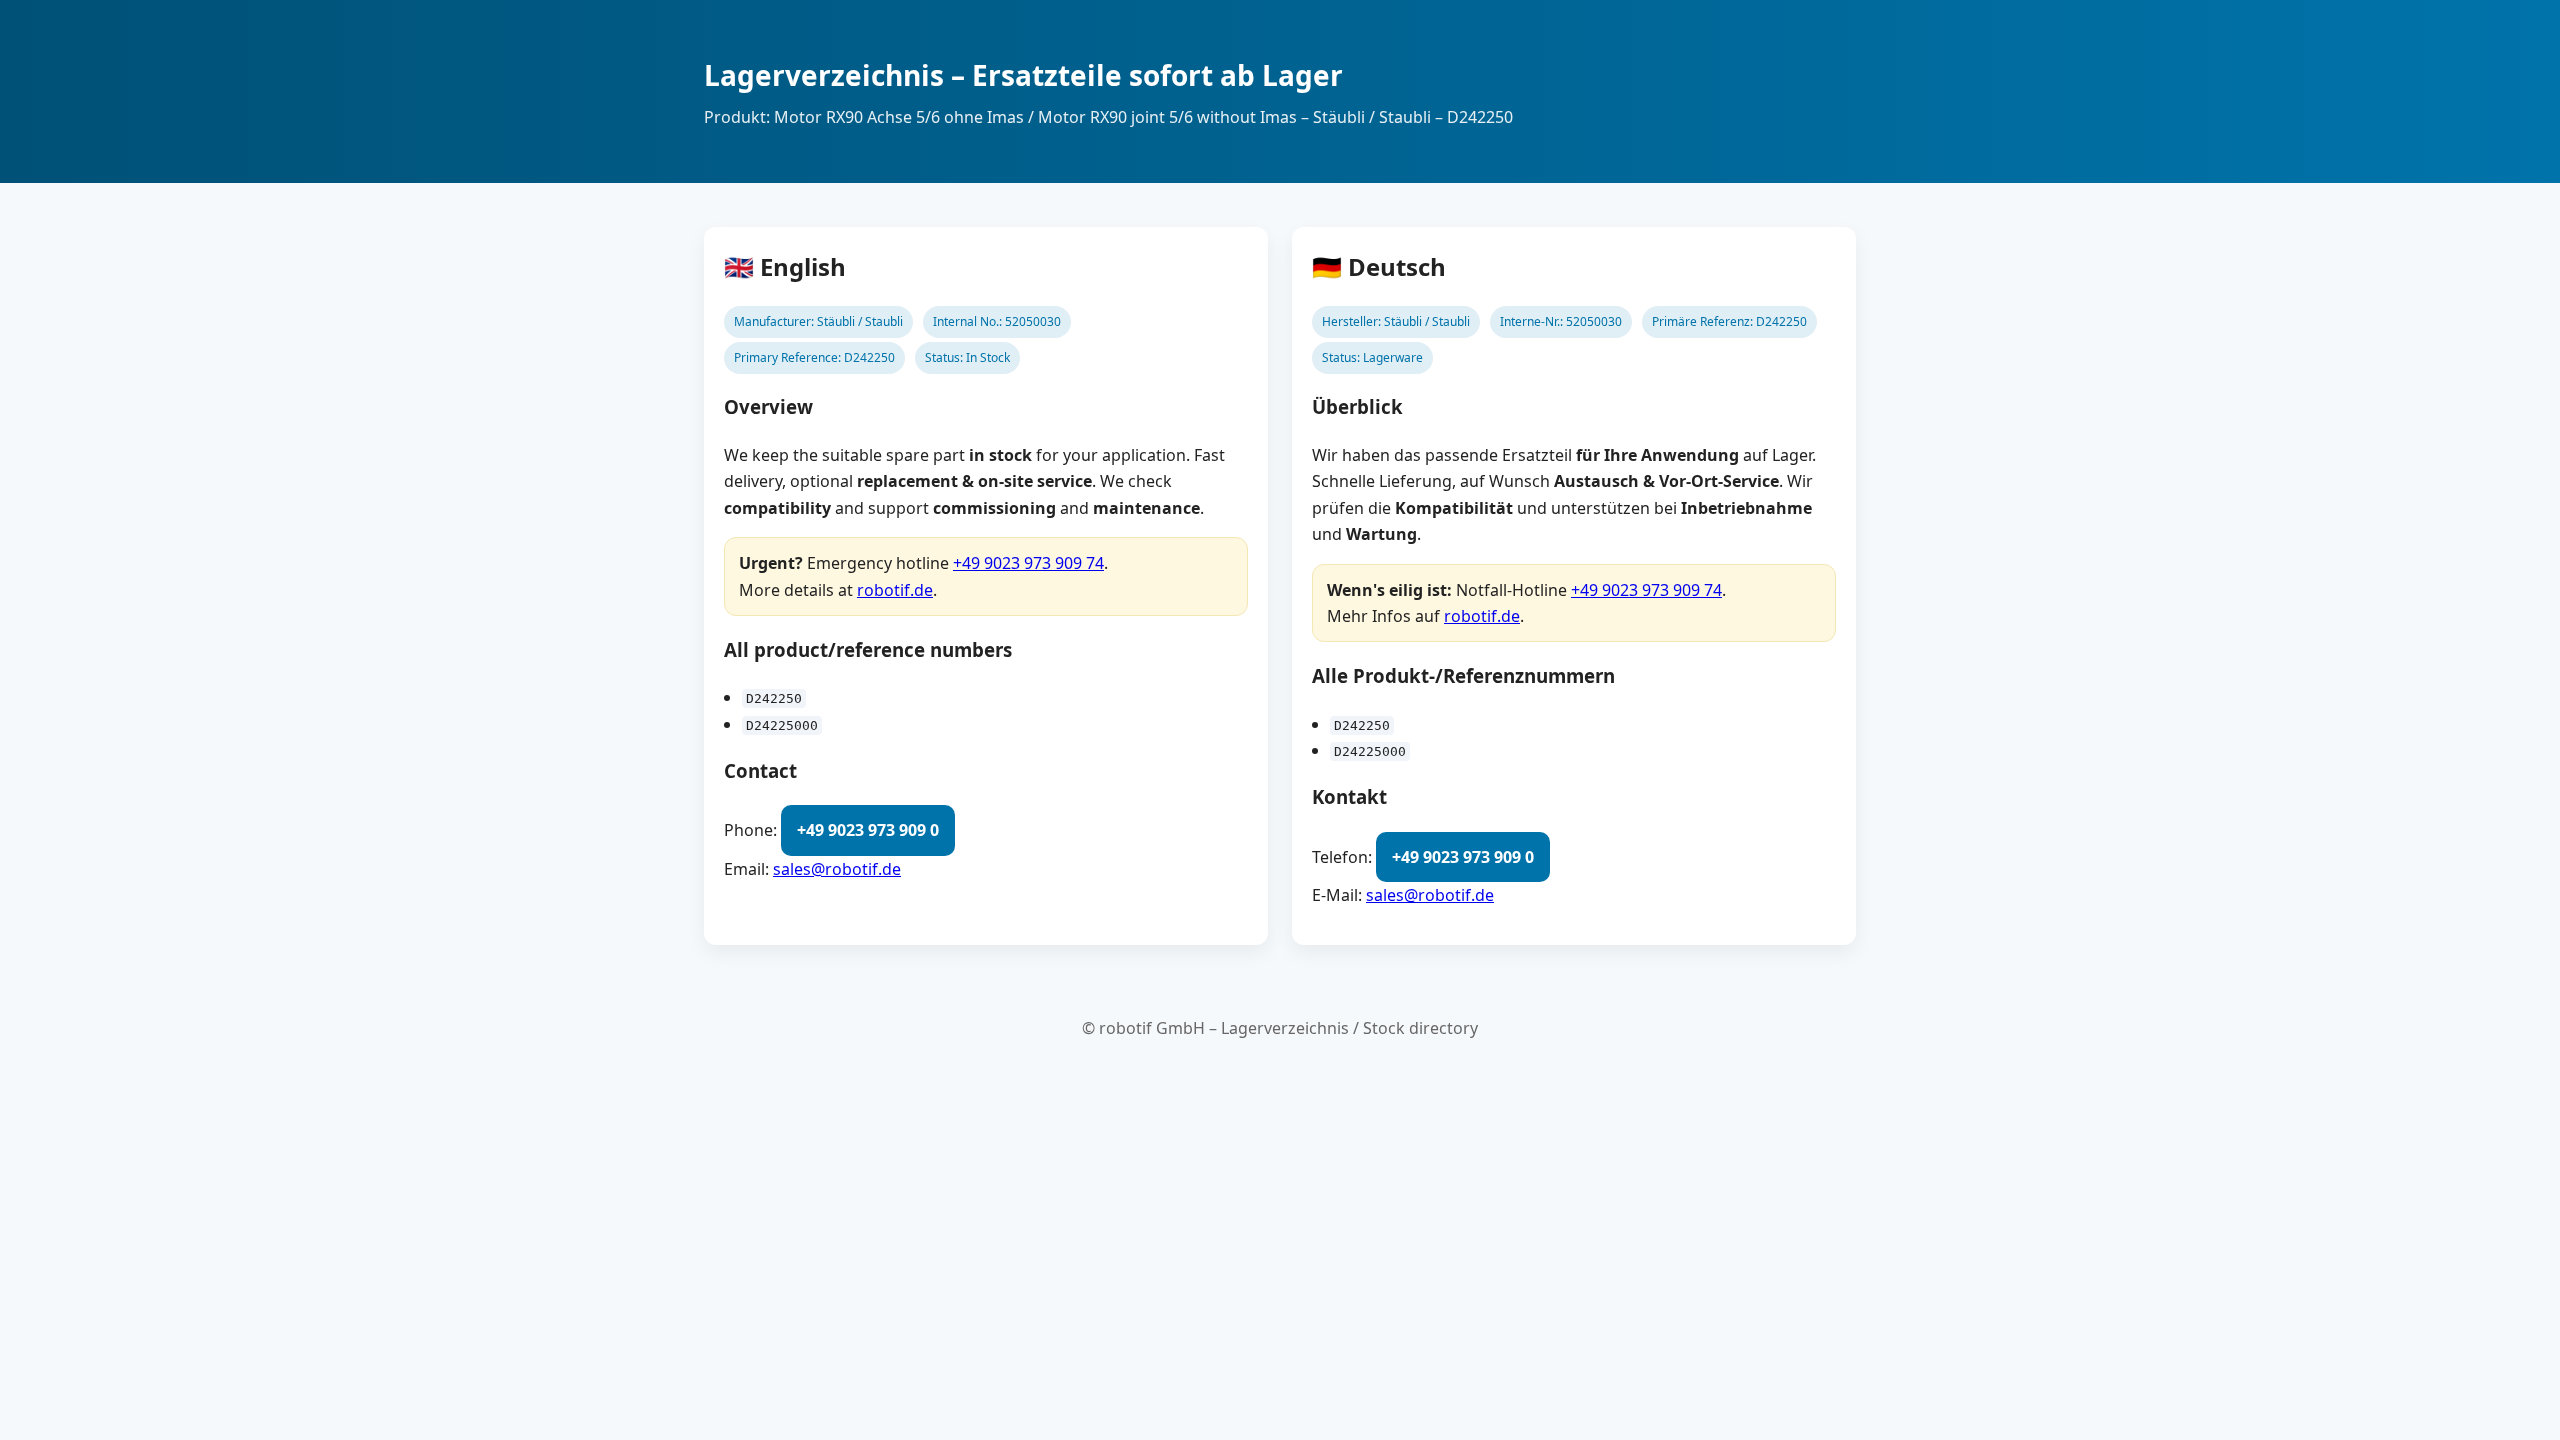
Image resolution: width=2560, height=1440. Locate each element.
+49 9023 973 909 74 (1028, 563)
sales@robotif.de (837, 869)
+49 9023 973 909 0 (868, 830)
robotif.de (895, 590)
